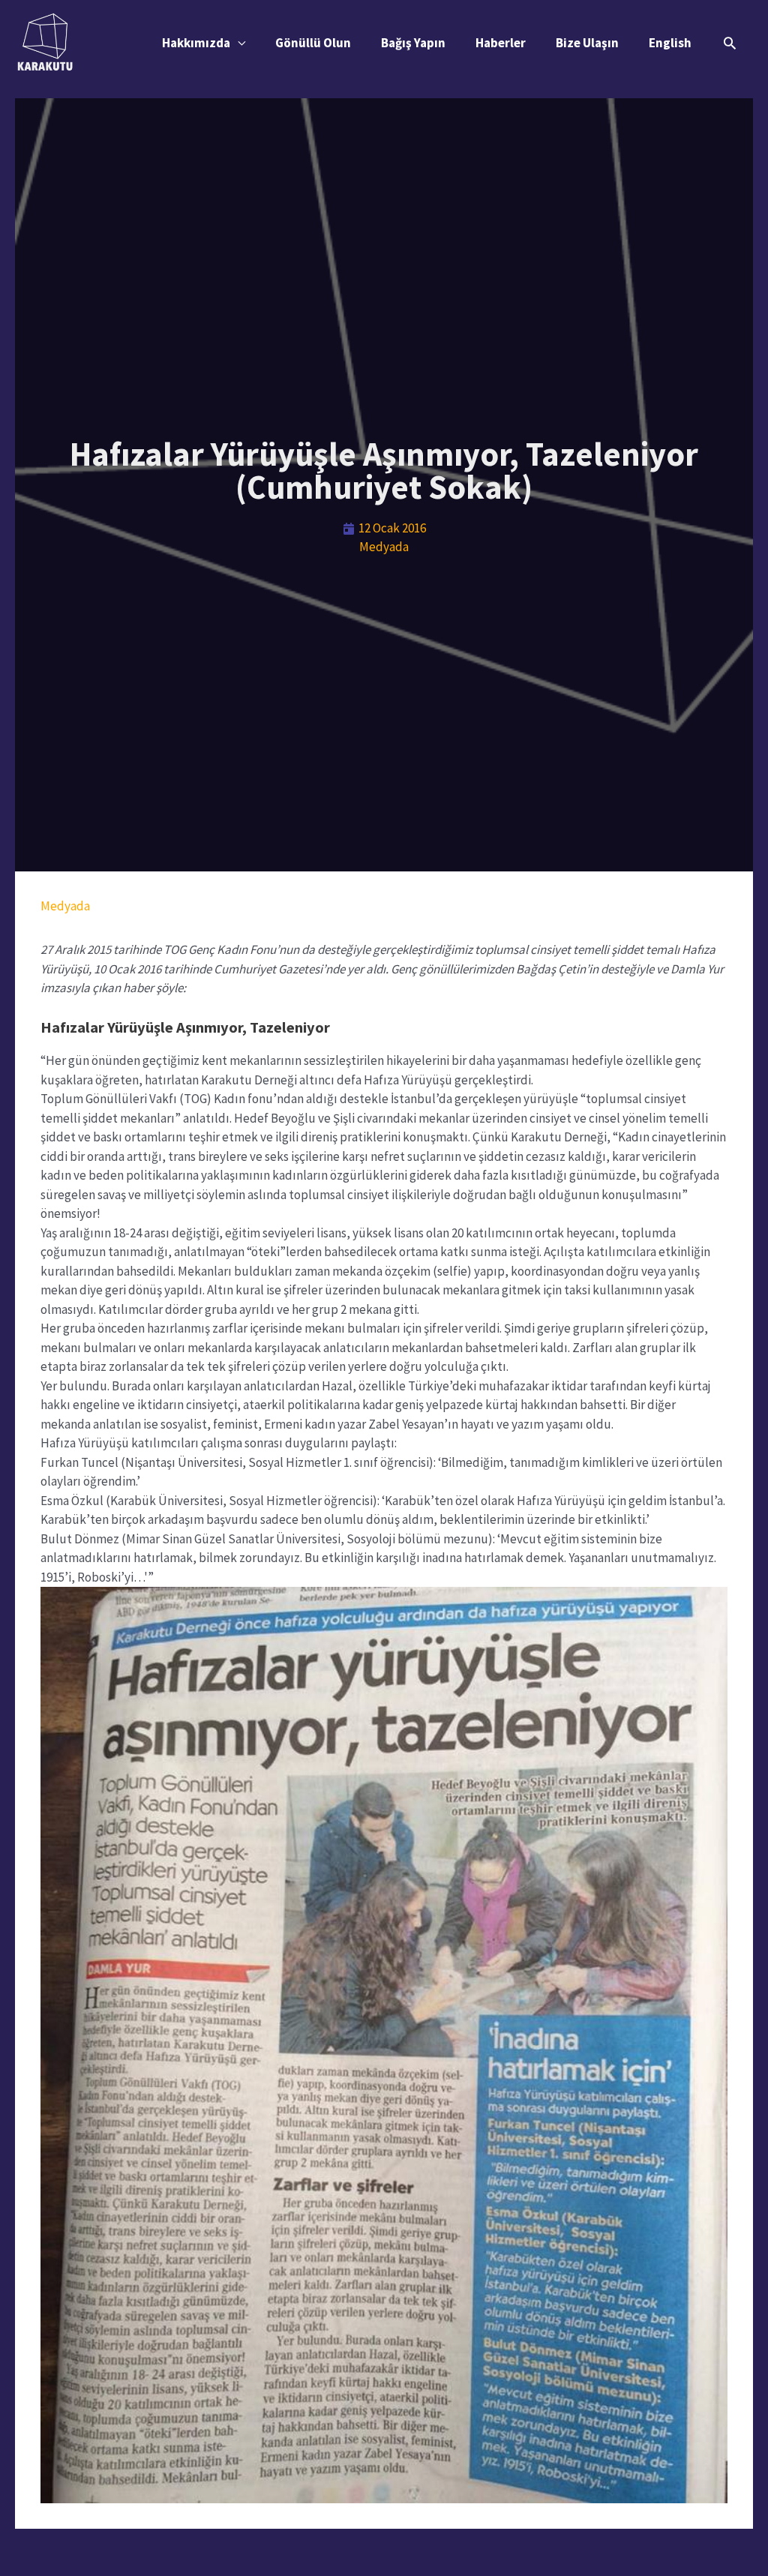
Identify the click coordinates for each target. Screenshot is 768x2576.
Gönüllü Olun (313, 43)
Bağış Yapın (413, 43)
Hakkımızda (196, 43)
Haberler (501, 43)
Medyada (384, 547)
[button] (730, 43)
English (670, 43)
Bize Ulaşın (587, 43)
